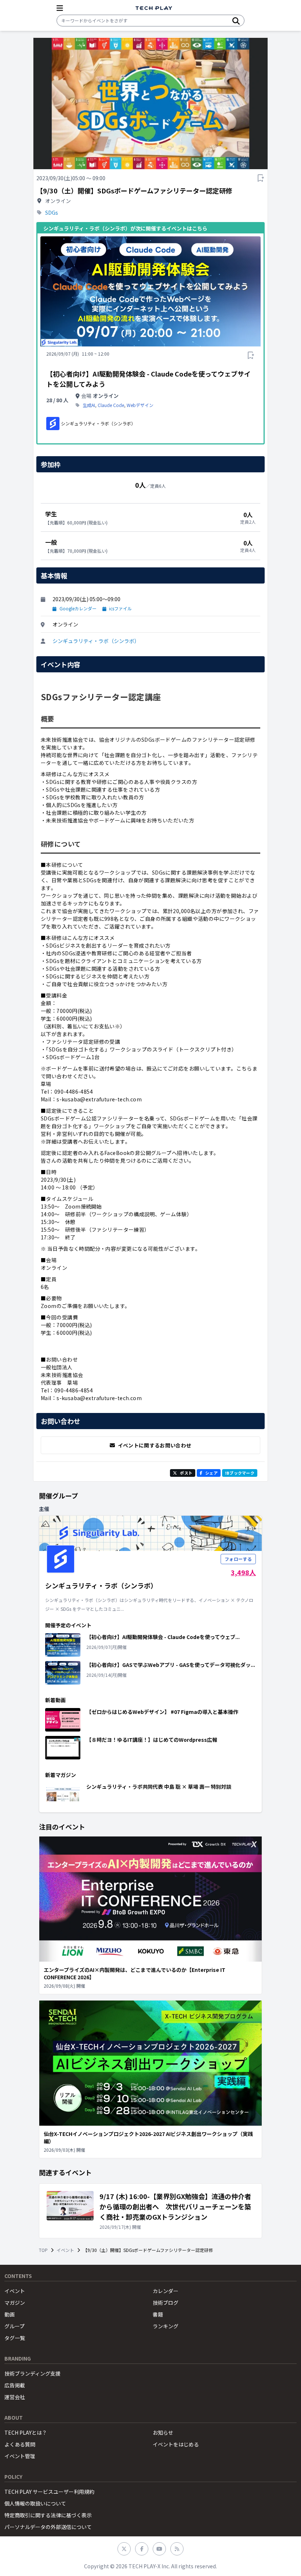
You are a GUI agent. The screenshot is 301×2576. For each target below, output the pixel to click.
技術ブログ (166, 2303)
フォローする (238, 1559)
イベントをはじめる (176, 2444)
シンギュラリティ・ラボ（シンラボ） (96, 641)
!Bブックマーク (240, 1473)
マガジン (15, 2303)
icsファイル (120, 608)
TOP (43, 2250)
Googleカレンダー (78, 608)
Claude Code (111, 405)
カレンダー (166, 2291)
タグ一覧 (15, 2338)
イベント (65, 2250)
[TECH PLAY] (154, 8)
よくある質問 (20, 2444)
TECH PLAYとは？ (26, 2433)
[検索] (236, 21)
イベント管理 (20, 2456)
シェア (211, 1473)
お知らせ (163, 2433)
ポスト (186, 1473)
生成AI (89, 405)
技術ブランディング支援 (32, 2373)
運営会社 (15, 2397)
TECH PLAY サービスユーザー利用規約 (49, 2492)
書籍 (158, 2314)
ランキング (166, 2326)
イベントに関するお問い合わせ (155, 1445)
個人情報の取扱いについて (35, 2503)
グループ (14, 2326)
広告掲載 (15, 2385)
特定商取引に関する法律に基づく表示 (48, 2515)
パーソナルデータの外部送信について (48, 2527)
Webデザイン (140, 405)
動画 (10, 2314)
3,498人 (243, 1572)
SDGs (52, 212)
